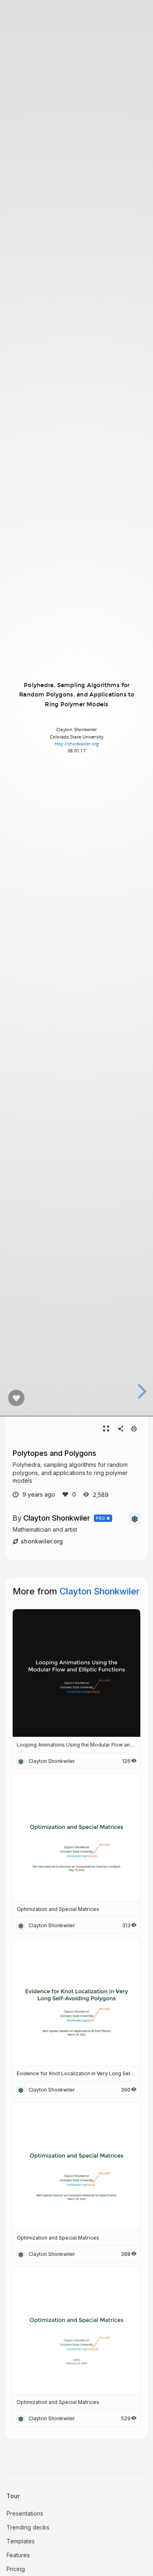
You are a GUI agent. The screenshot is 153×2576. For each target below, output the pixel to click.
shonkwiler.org (42, 1541)
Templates (21, 2541)
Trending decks (28, 2527)
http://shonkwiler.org (76, 744)
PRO (101, 1518)
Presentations (25, 2513)
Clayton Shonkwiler (57, 1518)
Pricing (16, 2569)
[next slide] (141, 1391)
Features (18, 2555)
